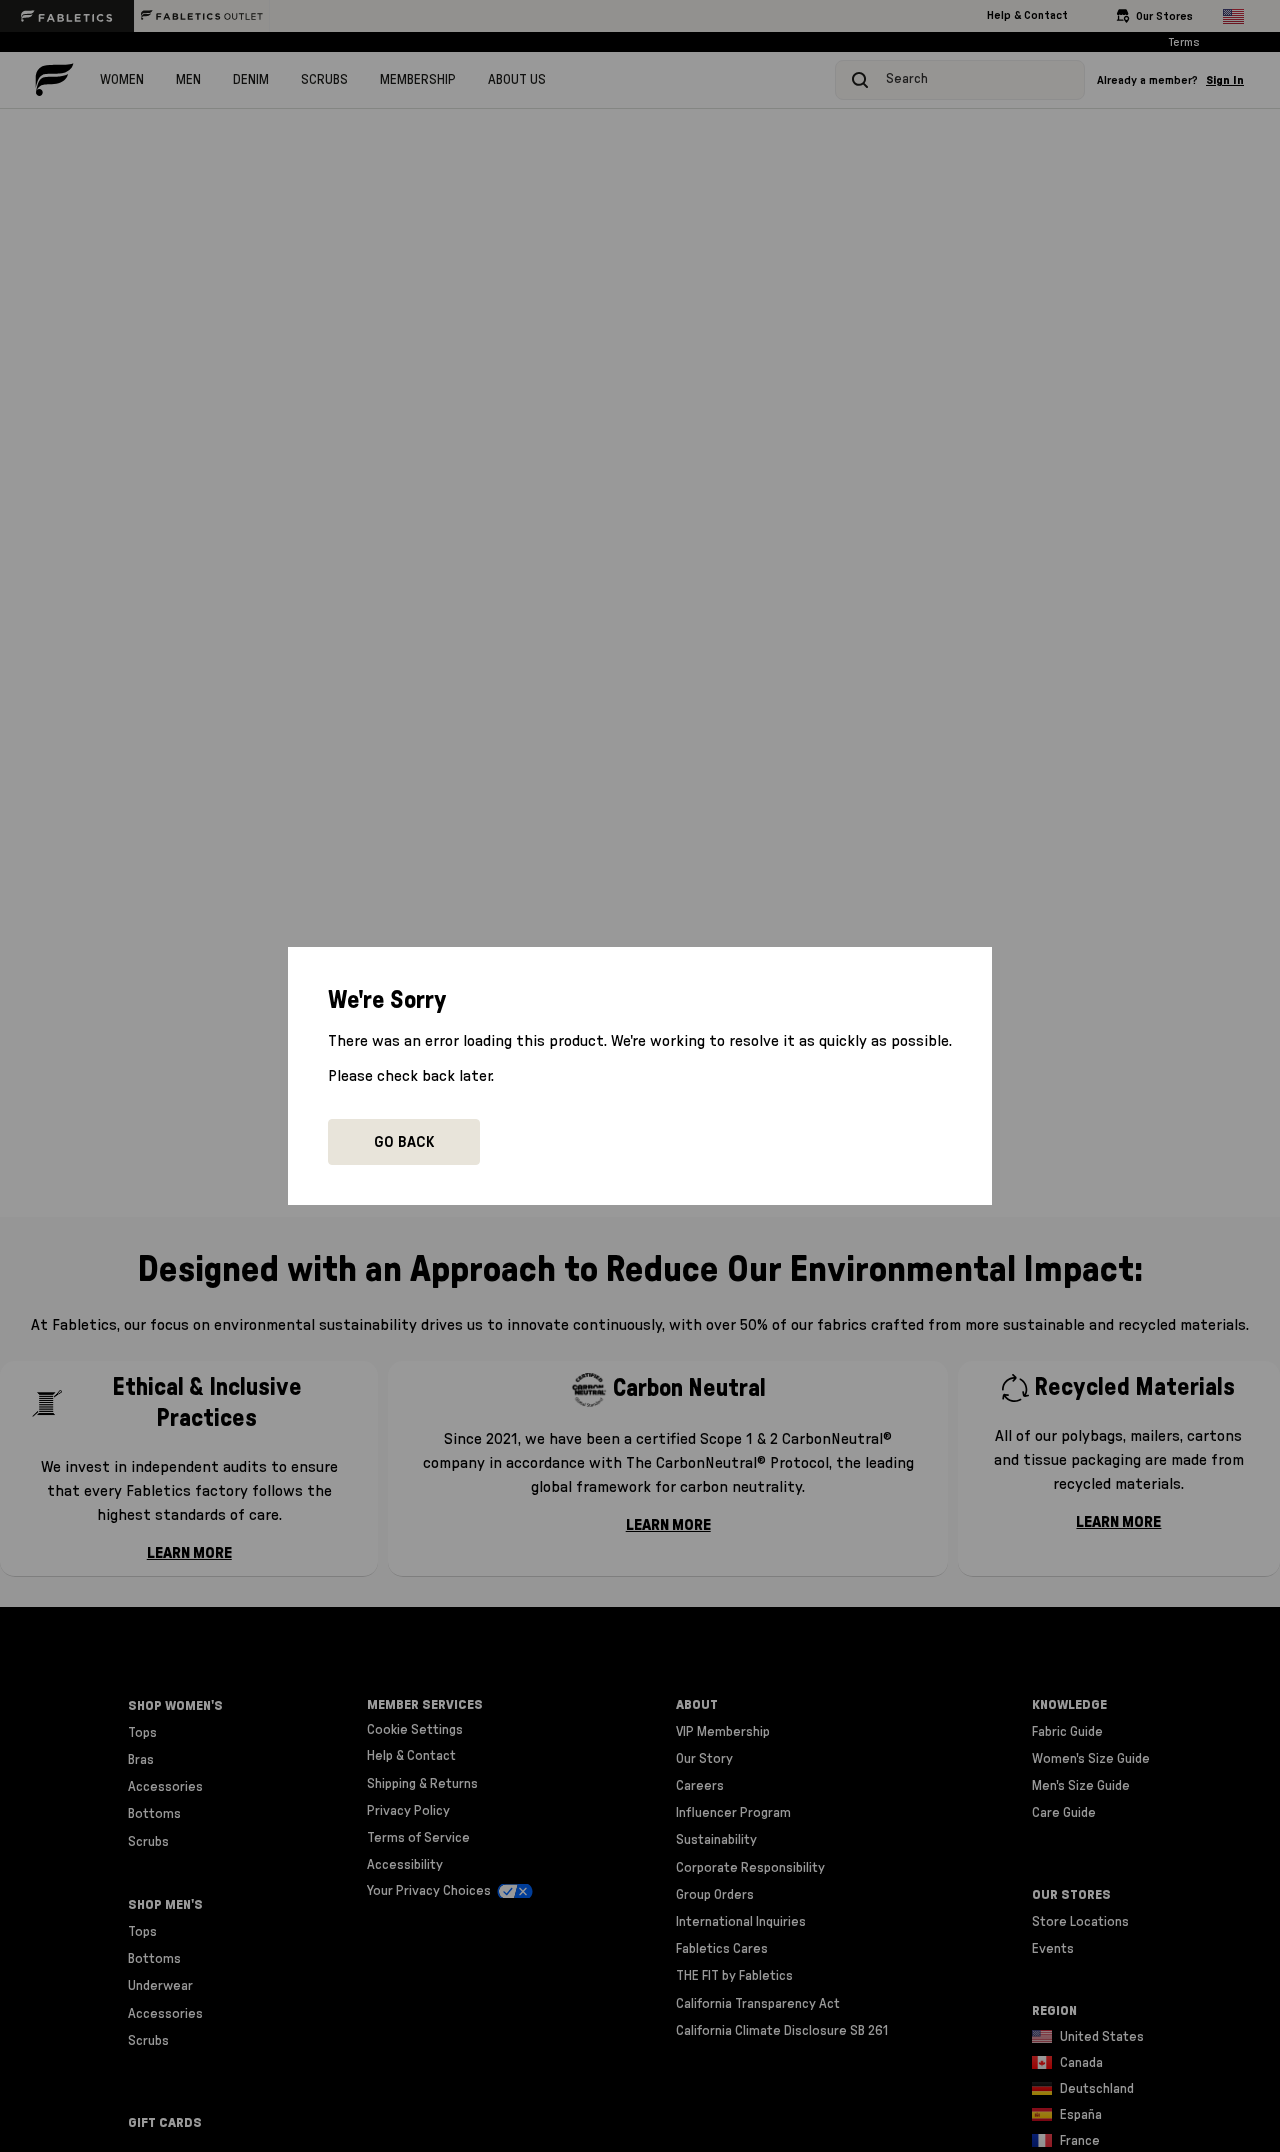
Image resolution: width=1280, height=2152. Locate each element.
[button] (404, 1142)
